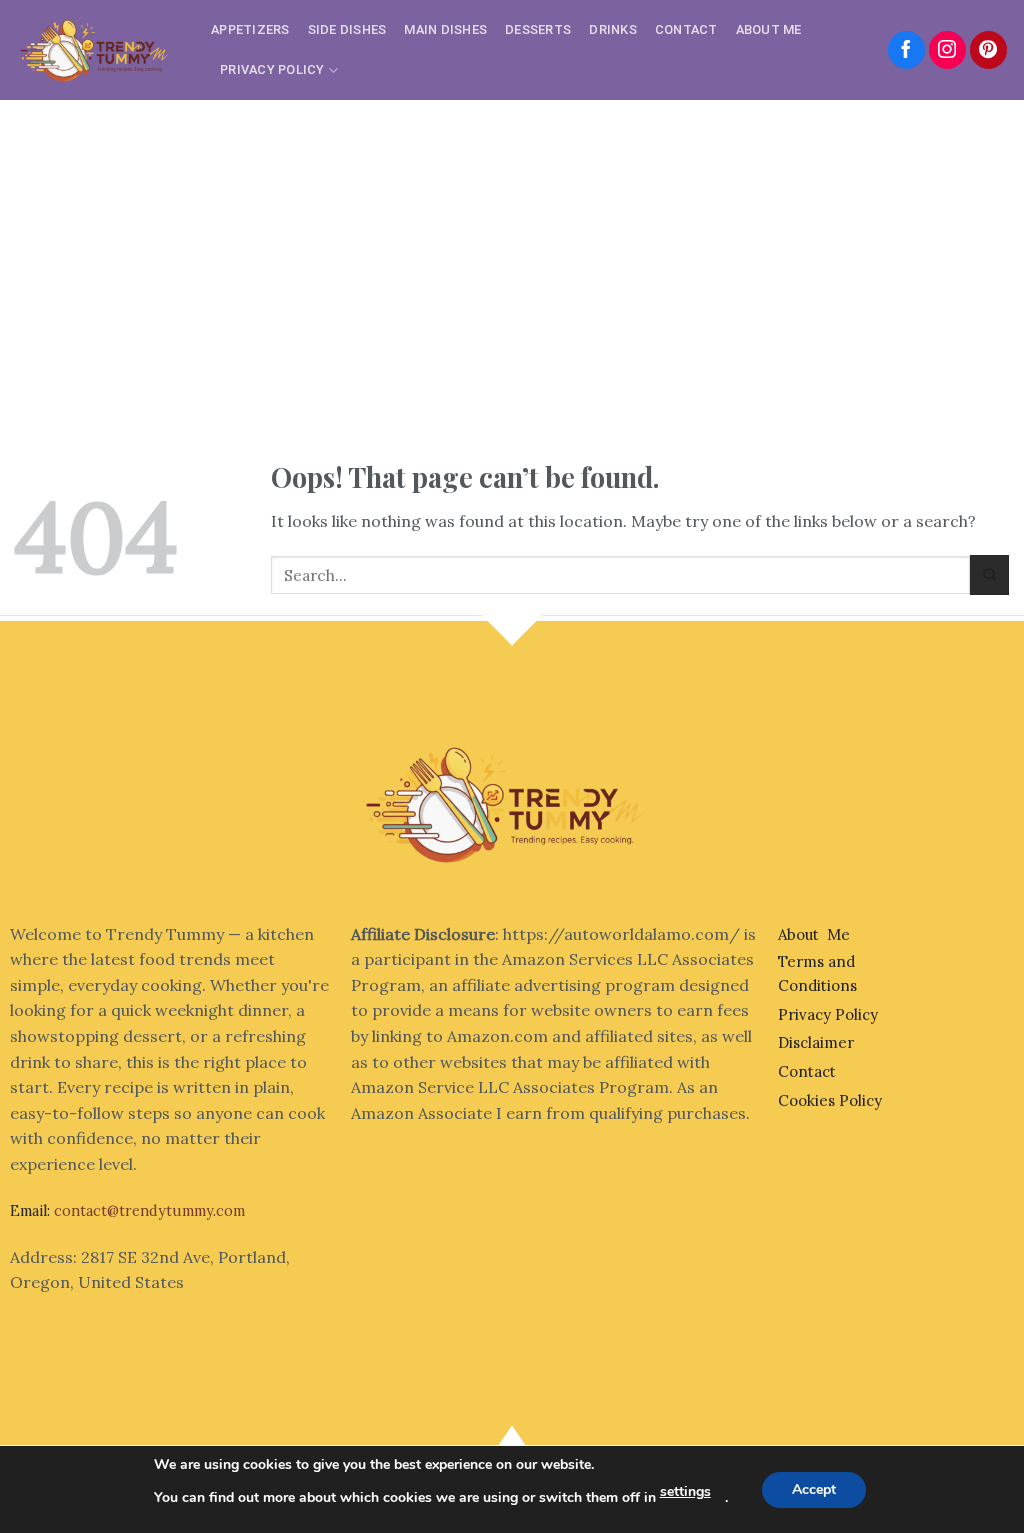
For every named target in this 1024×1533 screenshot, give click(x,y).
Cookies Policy (830, 1100)
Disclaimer (816, 1042)
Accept (814, 1489)
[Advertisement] (512, 250)
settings (685, 1491)
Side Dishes (347, 29)
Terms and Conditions (817, 973)
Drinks (613, 29)
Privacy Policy (272, 69)
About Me (769, 29)
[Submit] (989, 574)
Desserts (538, 29)
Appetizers (250, 29)
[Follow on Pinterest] (989, 50)
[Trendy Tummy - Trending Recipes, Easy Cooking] (98, 49)
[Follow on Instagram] (948, 50)
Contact (686, 29)
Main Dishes (445, 29)
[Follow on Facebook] (907, 50)
